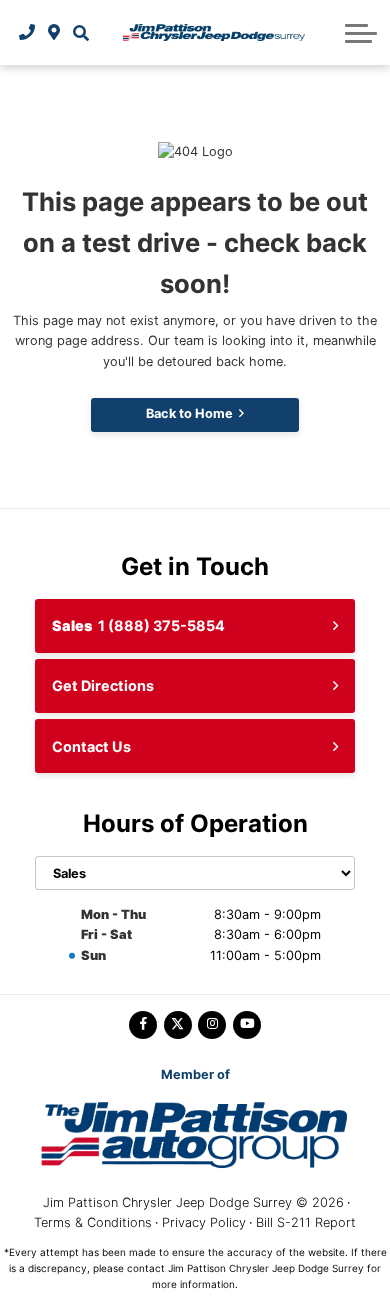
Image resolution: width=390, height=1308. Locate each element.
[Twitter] (178, 1025)
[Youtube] (247, 1025)
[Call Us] (27, 32)
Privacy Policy (204, 1222)
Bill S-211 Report (306, 1222)
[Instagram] (212, 1025)
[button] (80, 32)
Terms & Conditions (93, 1222)
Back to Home (189, 413)
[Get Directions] (54, 32)
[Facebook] (143, 1025)
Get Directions (103, 685)
